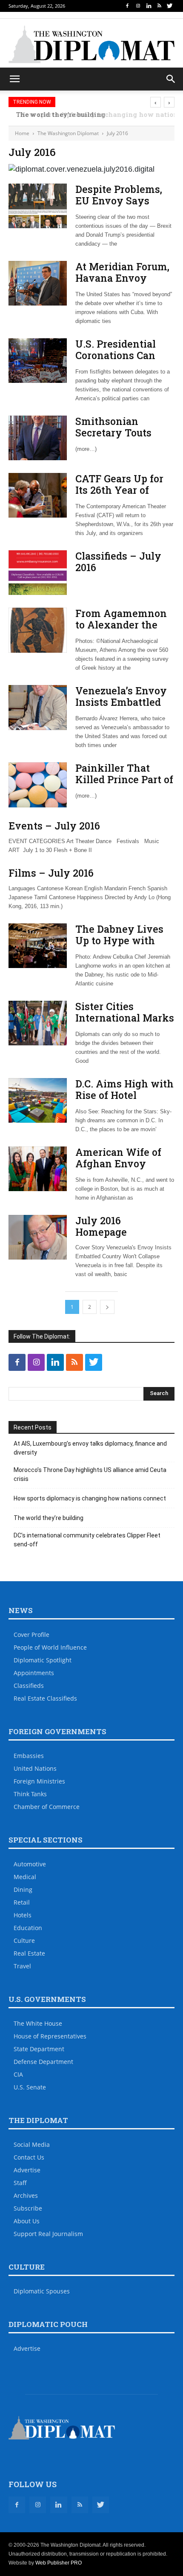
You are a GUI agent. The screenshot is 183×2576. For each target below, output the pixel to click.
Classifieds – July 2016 (118, 562)
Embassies (29, 1756)
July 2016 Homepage (101, 1226)
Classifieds (29, 1686)
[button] (171, 79)
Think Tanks (30, 1794)
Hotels (23, 1915)
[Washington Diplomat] (91, 44)
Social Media (32, 2144)
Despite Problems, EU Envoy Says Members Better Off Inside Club (123, 206)
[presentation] (156, 102)
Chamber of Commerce (47, 1807)
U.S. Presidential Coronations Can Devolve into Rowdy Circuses (124, 361)
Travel (22, 1966)
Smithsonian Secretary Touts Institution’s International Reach (124, 438)
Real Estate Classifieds (45, 1698)
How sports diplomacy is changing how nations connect (90, 1498)
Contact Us (29, 2157)
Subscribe (28, 2208)
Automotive (30, 1864)
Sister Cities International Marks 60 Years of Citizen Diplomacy (125, 1023)
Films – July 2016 (51, 873)
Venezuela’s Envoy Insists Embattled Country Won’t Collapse (121, 708)
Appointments (34, 1673)
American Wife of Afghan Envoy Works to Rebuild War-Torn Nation (118, 1169)
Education (28, 1928)
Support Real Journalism (48, 2234)
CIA (18, 2074)
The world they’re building (49, 1518)
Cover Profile (31, 1635)
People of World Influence (50, 1647)
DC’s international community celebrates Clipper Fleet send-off (87, 1540)
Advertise (27, 2170)
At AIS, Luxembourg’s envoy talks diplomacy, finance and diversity (90, 1448)
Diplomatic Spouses (42, 2291)
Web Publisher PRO (59, 2563)
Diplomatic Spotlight (43, 1660)
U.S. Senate (30, 2087)
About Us (27, 2221)
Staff (20, 2183)
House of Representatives (50, 2036)
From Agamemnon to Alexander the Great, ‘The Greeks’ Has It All (121, 630)
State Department (39, 2049)
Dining (23, 1890)
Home (22, 133)
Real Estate (29, 1953)
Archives (26, 2195)
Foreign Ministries (39, 1781)
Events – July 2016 (54, 826)
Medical (25, 1877)
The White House (38, 2023)
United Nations (35, 1768)
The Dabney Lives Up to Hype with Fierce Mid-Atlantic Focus (123, 946)
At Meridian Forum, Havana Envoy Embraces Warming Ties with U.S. (124, 284)
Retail (22, 1902)
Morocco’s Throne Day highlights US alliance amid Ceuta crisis (90, 1474)
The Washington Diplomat (68, 133)
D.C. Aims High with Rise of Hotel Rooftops (124, 1095)
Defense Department (43, 2062)
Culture (24, 1940)
